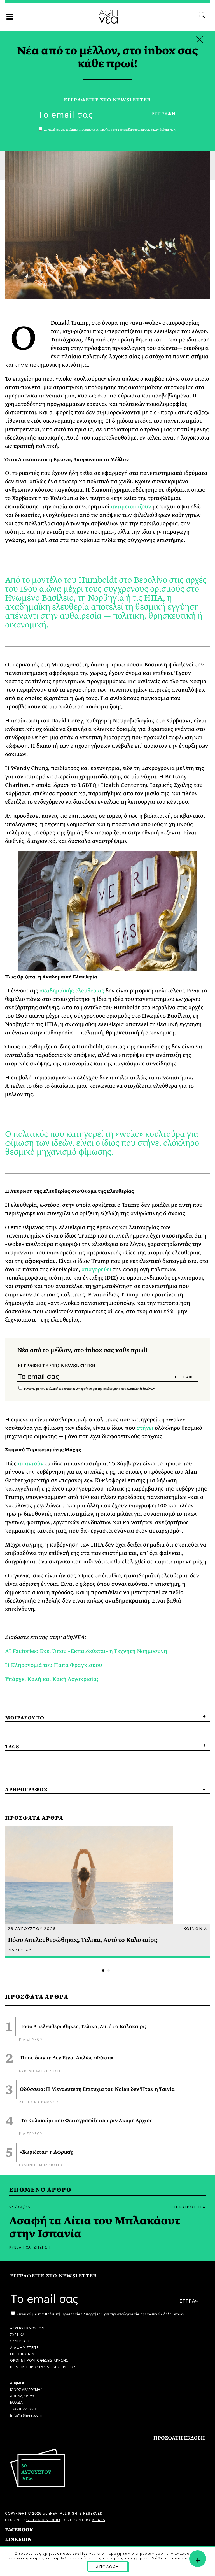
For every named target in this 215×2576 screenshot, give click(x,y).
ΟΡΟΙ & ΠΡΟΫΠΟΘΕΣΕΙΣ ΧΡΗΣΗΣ (39, 2360)
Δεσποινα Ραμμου (39, 2102)
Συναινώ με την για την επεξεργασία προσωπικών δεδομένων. (89, 1389)
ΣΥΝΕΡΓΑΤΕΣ (21, 2341)
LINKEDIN (18, 2539)
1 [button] (103, 1971)
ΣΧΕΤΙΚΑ (17, 2334)
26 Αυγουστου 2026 (32, 1928)
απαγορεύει (96, 1269)
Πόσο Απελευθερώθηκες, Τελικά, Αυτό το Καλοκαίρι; (83, 2027)
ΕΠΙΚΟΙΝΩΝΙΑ (22, 2353)
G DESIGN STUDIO (43, 2519)
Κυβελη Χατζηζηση (40, 2070)
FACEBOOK (19, 2530)
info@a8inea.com (26, 2415)
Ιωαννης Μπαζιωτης (41, 2164)
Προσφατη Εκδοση (179, 2438)
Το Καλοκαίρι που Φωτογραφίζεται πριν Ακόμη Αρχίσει (87, 2121)
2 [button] (109, 1971)
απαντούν (31, 1463)
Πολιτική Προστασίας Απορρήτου (69, 1389)
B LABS (99, 2519)
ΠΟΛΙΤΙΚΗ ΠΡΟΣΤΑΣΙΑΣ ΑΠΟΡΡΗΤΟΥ (43, 2366)
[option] (107, 1892)
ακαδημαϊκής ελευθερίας (72, 991)
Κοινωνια (195, 1928)
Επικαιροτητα (189, 2207)
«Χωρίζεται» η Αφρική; (47, 2152)
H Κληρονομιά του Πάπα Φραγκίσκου (54, 1665)
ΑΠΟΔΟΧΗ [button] (107, 2566)
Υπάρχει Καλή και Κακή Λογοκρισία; (52, 1679)
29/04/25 (20, 2207)
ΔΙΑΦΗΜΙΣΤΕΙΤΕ (24, 2347)
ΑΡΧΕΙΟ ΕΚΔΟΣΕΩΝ (27, 2328)
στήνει (145, 1428)
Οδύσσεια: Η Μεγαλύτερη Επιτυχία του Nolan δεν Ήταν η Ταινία (97, 2089)
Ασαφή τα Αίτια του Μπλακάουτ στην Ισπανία (95, 2228)
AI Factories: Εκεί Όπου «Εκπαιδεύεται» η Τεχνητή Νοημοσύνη (86, 1651)
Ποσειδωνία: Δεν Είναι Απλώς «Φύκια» (67, 2058)
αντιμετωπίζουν (131, 507)
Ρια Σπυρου (31, 2039)
